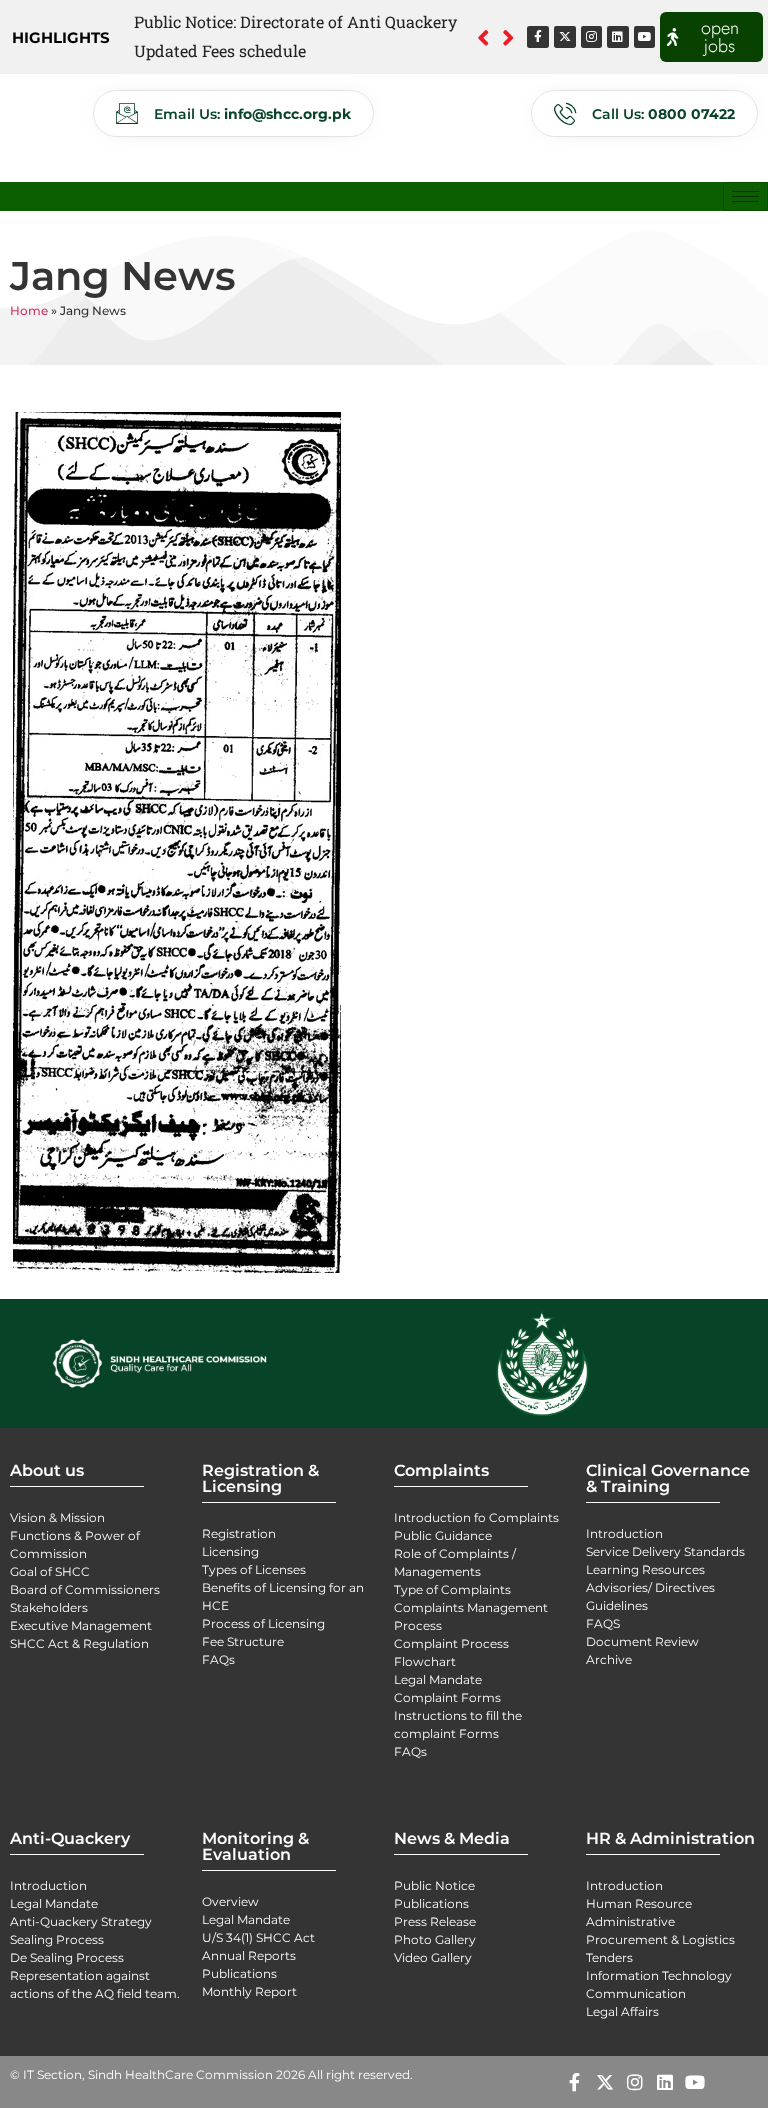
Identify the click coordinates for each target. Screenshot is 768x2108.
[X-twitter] (565, 37)
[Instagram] (592, 37)
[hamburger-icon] (745, 196)
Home (29, 310)
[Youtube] (645, 37)
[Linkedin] (618, 37)
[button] (508, 37)
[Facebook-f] (538, 37)
